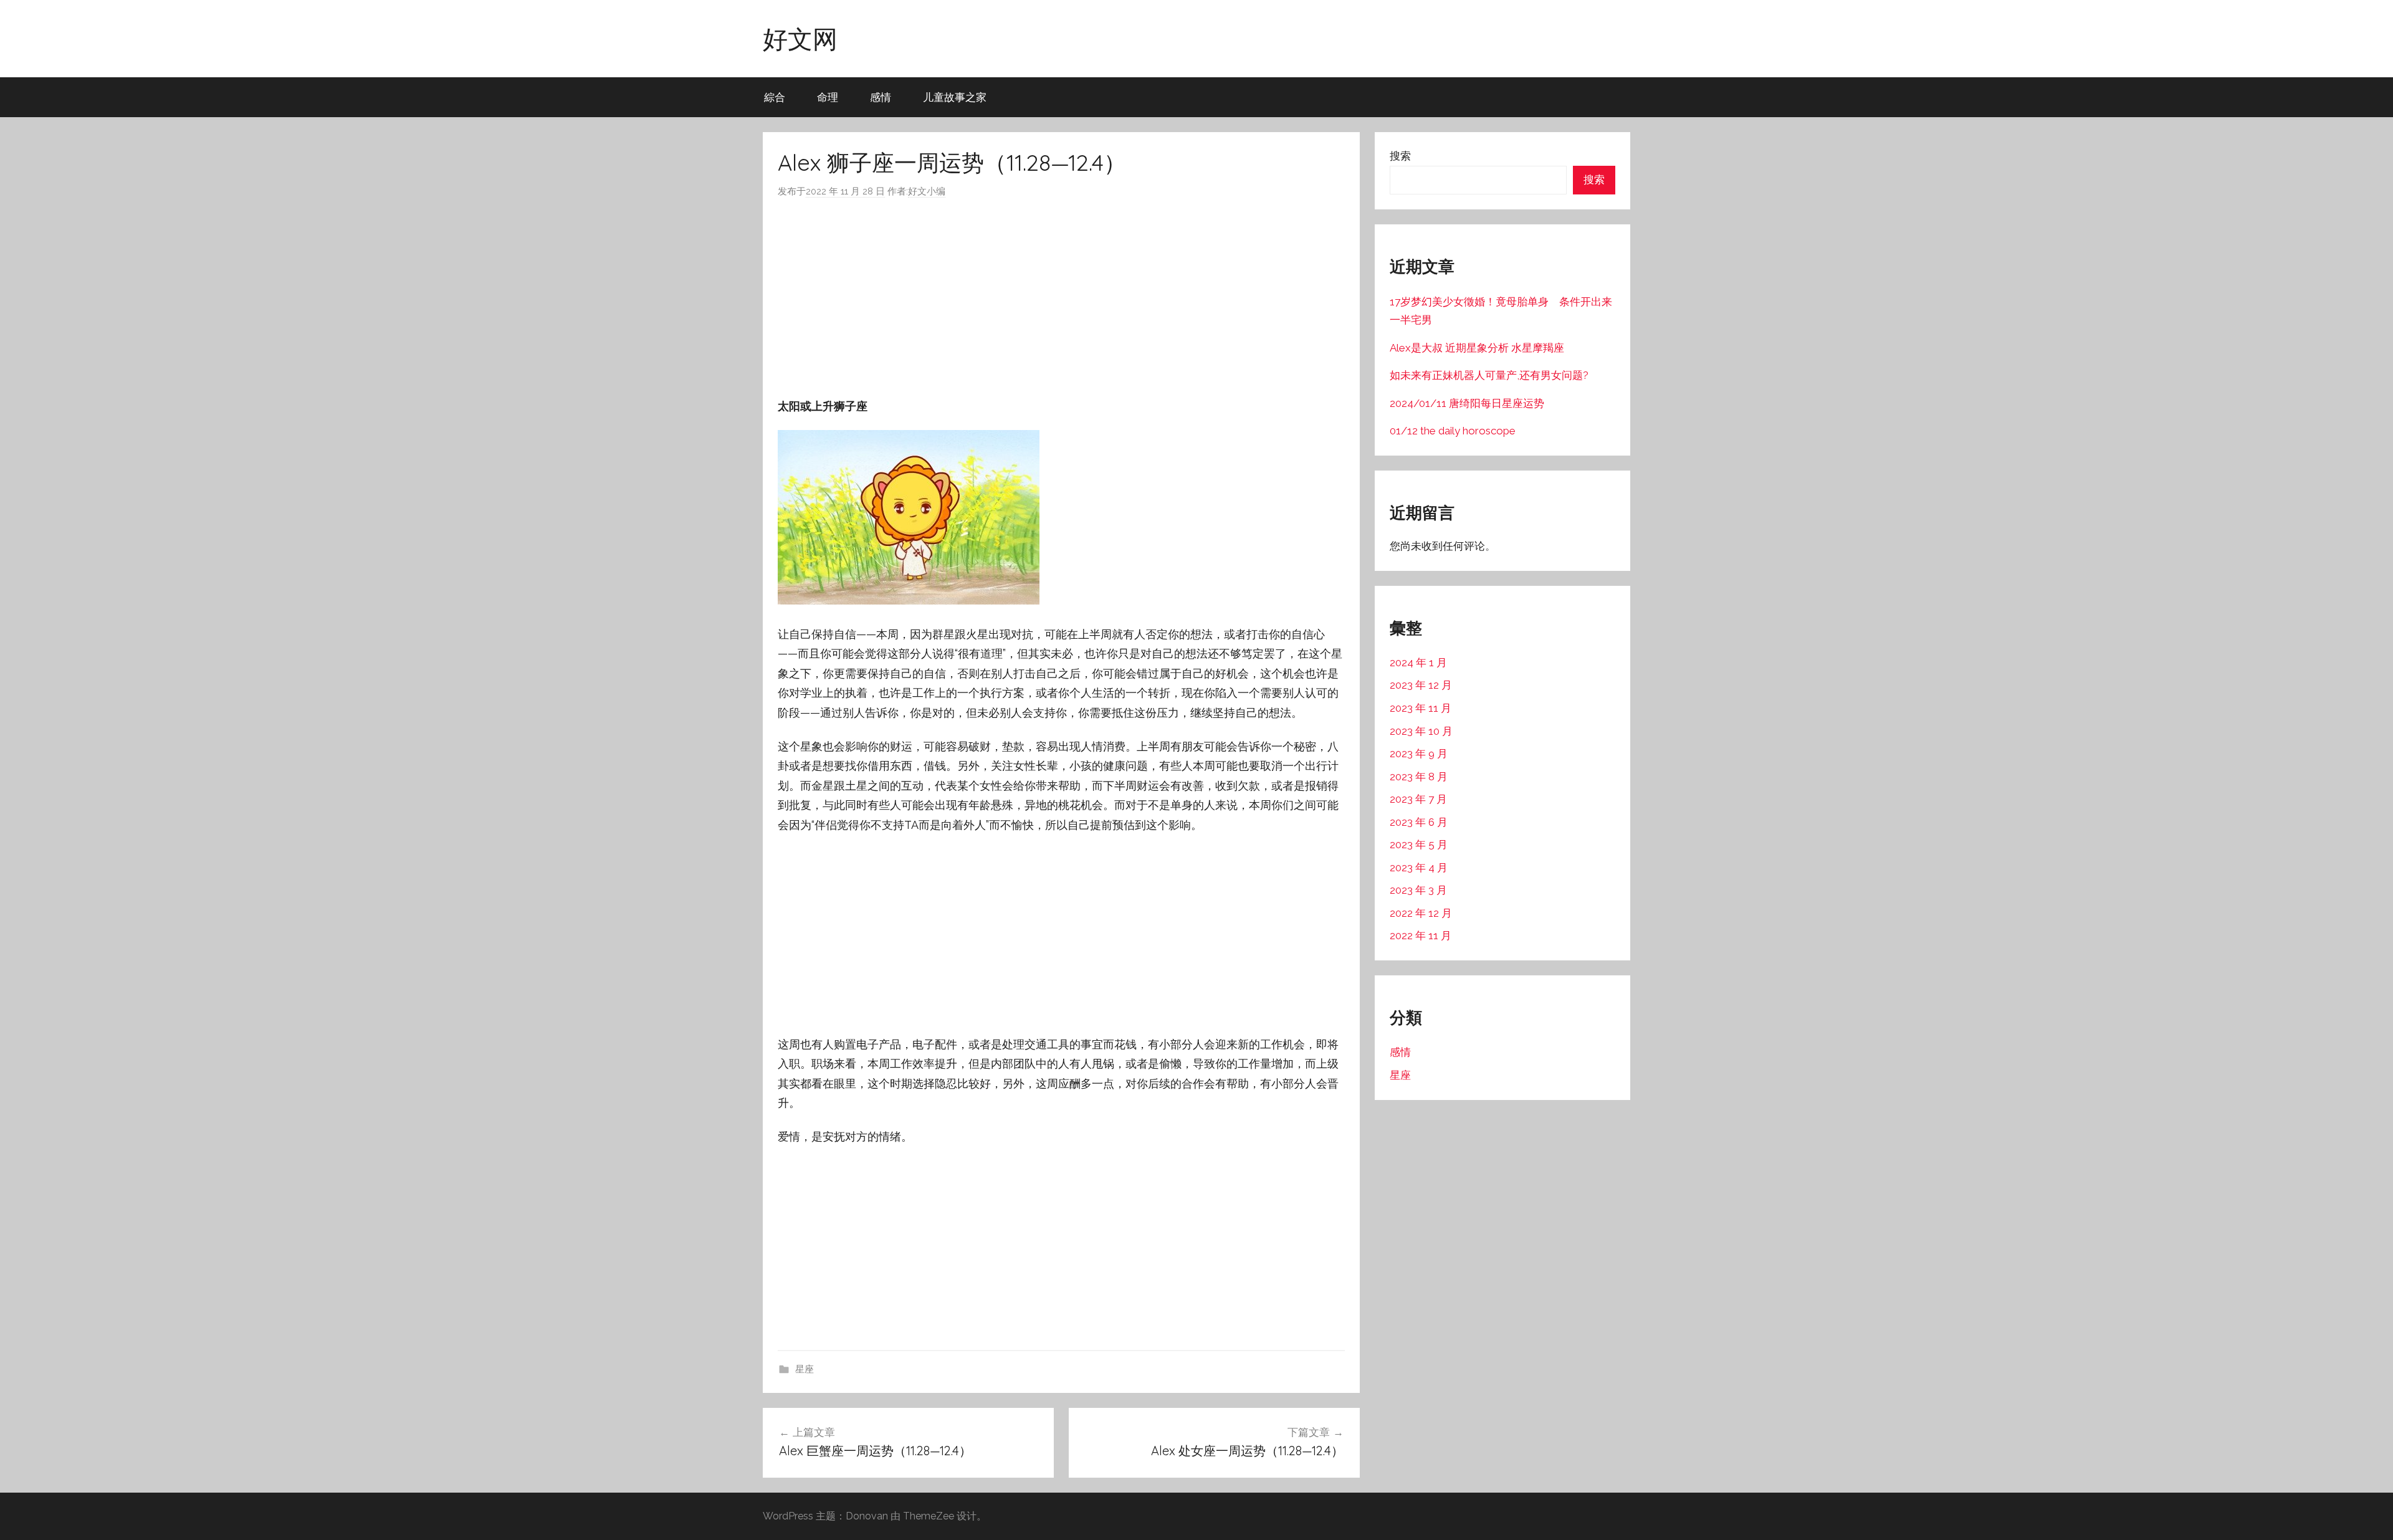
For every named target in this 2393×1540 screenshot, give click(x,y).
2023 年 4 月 (1419, 868)
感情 (881, 97)
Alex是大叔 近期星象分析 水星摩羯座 (1477, 348)
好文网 (800, 39)
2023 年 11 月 (1421, 708)
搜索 (1400, 156)
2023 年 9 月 (1419, 753)
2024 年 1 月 (1418, 662)
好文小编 (927, 191)
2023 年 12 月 (1421, 685)
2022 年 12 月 (1421, 913)
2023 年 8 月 (1419, 777)
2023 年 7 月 (1418, 799)
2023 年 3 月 (1418, 890)
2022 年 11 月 (1421, 935)
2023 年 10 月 (1421, 731)
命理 (828, 97)
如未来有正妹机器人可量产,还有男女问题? (1489, 375)
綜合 (775, 97)
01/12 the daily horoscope (1453, 431)
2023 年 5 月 (1419, 844)
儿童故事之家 (955, 97)
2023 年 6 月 (1419, 822)
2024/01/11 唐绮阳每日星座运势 (1467, 403)
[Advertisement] (1061, 298)
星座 (805, 1369)
